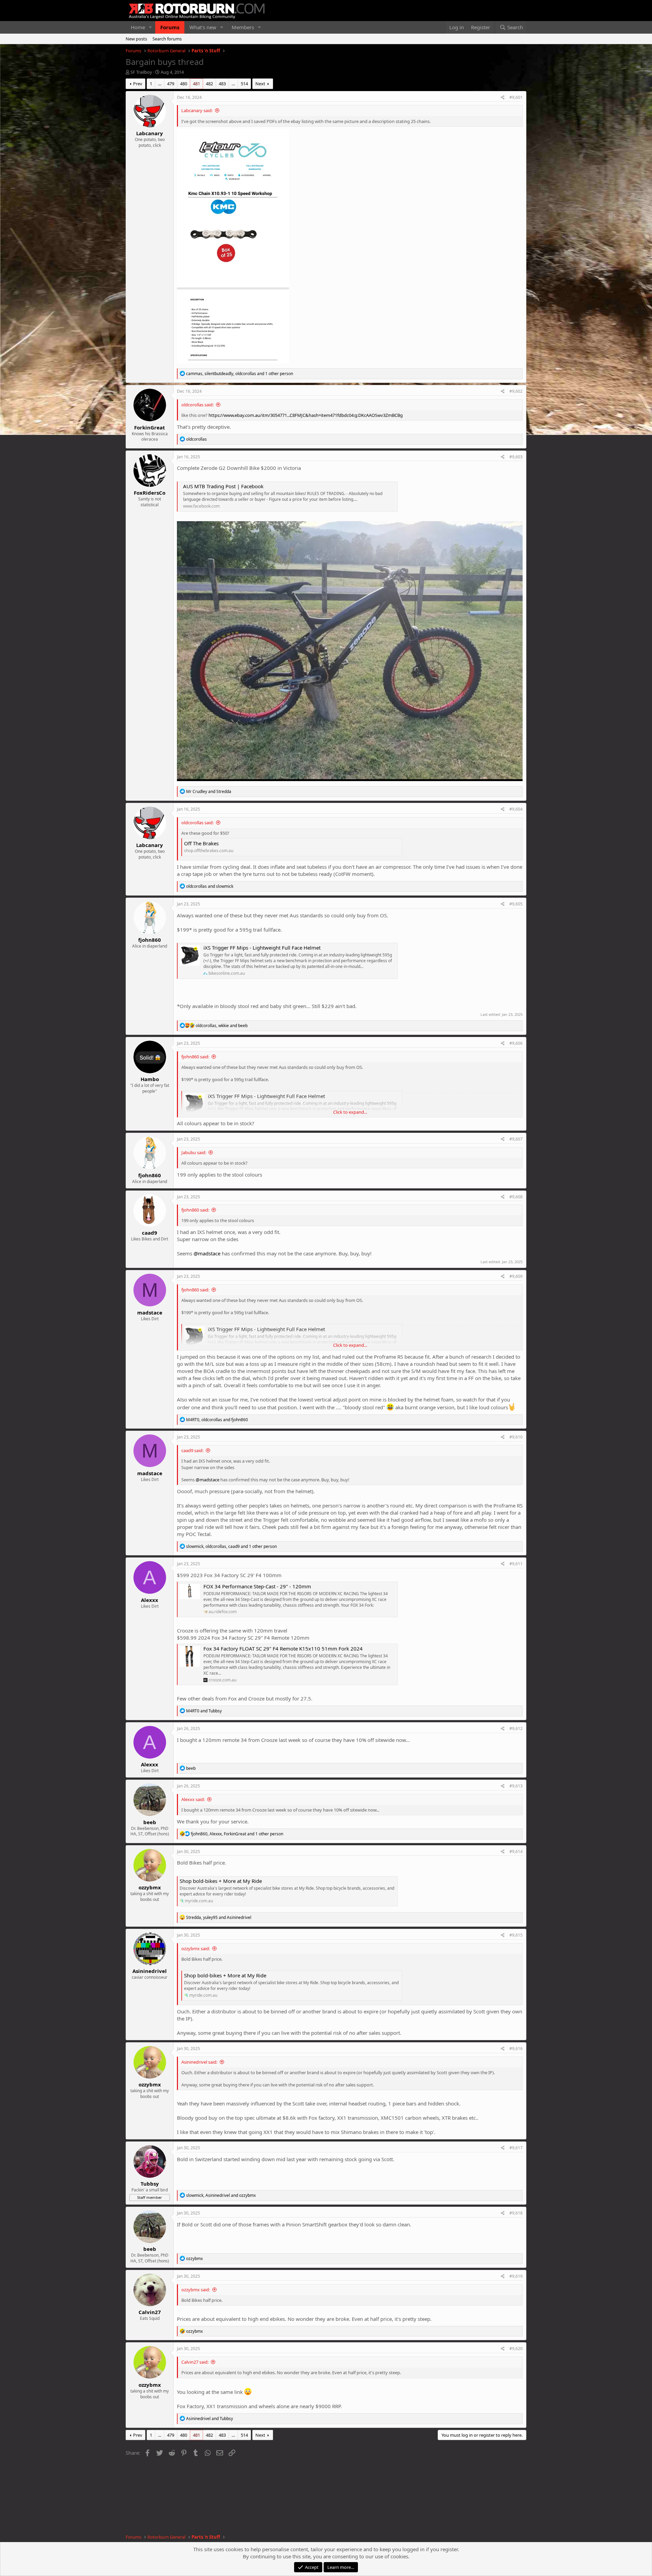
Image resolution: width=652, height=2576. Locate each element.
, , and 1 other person (240, 374)
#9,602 (516, 391)
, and (222, 1026)
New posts (136, 39)
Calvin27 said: (195, 2362)
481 (196, 84)
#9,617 (516, 2148)
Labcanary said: (197, 110)
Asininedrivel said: (199, 2062)
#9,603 (516, 457)
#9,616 (516, 2049)
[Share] (503, 98)
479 (171, 84)
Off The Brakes (201, 843)
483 (222, 84)
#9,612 (516, 1728)
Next (260, 84)
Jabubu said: (194, 1152)
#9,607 (516, 1139)
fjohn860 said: (195, 1057)
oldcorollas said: (197, 405)
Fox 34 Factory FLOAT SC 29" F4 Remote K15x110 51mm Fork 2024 (283, 1648)
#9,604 (516, 809)
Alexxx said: (193, 1799)
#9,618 (516, 2213)
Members (243, 27)
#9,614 (516, 1851)
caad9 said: (192, 1450)
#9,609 (516, 1276)
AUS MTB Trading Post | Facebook (223, 486)
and (209, 791)
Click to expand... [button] (350, 1112)
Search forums (167, 39)
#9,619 (516, 2276)
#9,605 (516, 904)
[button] (150, 27)
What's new (203, 27)
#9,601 (516, 97)
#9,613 (516, 1786)
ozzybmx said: (196, 1948)
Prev (138, 84)
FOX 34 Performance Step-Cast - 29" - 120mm (257, 1586)
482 (209, 84)
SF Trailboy (141, 72)
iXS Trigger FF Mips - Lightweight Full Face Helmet (262, 948)
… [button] (160, 84)
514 (244, 84)
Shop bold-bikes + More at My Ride (221, 1881)
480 (184, 84)
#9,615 (516, 1935)
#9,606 (516, 1043)
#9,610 (516, 1437)
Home (138, 27)
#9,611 (516, 1564)
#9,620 (516, 2349)
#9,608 (516, 1197)
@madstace (207, 1253)
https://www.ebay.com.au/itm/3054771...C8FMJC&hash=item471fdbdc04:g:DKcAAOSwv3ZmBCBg (306, 415)
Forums (170, 27)
